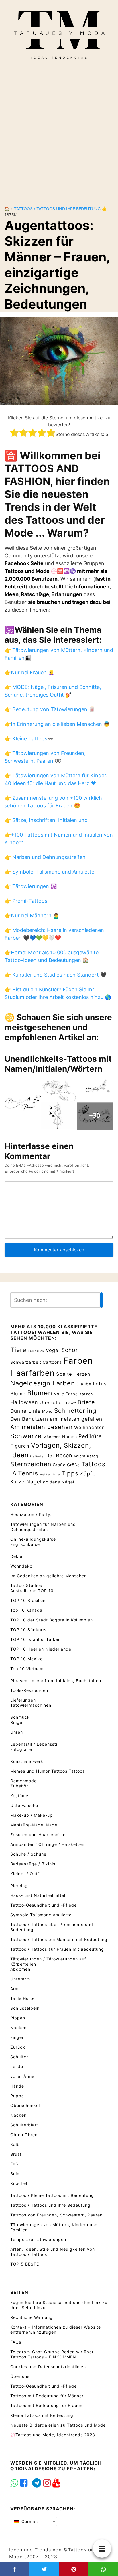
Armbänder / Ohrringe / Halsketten (47, 1844)
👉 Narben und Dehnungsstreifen (45, 857)
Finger (17, 2037)
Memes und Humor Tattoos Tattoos (48, 1771)
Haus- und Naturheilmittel (38, 1895)
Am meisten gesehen (42, 1427)
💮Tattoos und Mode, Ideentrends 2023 (53, 2435)
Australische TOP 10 (32, 1591)
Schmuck (20, 1717)
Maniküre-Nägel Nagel (34, 1825)
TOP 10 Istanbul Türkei (35, 1639)
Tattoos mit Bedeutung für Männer (47, 2396)
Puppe (17, 2096)
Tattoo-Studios (26, 1585)
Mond (47, 1411)
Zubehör (19, 1786)
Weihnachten (90, 1427)
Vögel (53, 1350)
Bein (15, 2174)
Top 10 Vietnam (27, 1669)
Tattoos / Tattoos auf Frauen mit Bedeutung (57, 1949)
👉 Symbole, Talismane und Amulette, (50, 872)
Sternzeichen (31, 1464)
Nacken (18, 2028)
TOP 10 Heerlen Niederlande (41, 1649)
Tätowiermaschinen (31, 1705)
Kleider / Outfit (26, 1874)
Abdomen (20, 1969)
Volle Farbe (66, 1394)
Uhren (17, 1732)
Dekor (17, 1556)
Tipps (70, 1473)
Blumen (40, 1393)
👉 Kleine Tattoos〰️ (29, 739)
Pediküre (90, 1436)
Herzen (82, 1374)
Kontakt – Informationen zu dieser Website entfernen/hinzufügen (56, 2330)
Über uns (20, 2376)
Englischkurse (25, 1544)
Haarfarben (33, 1373)
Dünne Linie (25, 1411)
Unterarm (20, 1979)
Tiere (18, 1350)
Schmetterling (75, 1411)
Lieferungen (23, 1700)
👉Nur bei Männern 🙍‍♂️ (32, 916)
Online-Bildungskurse (33, 1539)
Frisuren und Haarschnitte (38, 1835)
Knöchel (19, 2183)
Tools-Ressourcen (29, 1690)
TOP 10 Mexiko (26, 1659)
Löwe (71, 1403)
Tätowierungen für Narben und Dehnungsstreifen (43, 1527)
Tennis (28, 1473)
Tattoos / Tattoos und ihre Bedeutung (57, 209)
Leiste (17, 2066)
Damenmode (23, 1781)
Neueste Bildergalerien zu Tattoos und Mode (58, 2425)
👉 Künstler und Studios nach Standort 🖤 (56, 975)
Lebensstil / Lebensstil (34, 1744)
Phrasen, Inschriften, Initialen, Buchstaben (56, 1681)
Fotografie (21, 1749)
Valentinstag (86, 1456)
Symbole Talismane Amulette (41, 1915)
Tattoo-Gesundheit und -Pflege (44, 1905)
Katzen (86, 1394)
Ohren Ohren (24, 2135)
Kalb (15, 2144)
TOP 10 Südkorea (29, 1630)
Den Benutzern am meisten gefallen (56, 1419)
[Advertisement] (59, 133)
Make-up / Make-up (32, 1815)
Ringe (16, 1722)
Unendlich (52, 1402)
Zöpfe (88, 1474)
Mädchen (52, 1437)
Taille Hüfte (22, 1998)
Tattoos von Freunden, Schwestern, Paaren (56, 2215)
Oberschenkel (25, 2105)
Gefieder (38, 1456)
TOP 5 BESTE (25, 2264)
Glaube (84, 1384)
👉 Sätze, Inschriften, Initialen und (46, 820)
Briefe (86, 1402)
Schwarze (26, 1436)
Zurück (18, 2047)
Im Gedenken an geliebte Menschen (49, 1576)
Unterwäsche (24, 1805)
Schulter (19, 2057)
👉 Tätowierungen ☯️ (31, 886)
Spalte (64, 1374)
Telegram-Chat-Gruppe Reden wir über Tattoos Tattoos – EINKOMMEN (52, 2354)
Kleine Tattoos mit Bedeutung (42, 2415)
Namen (70, 1437)
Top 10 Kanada (26, 1610)
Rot (50, 1456)
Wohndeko (21, 1566)
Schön (70, 1350)
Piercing (19, 1886)
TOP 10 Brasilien (28, 1600)
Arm (14, 1989)
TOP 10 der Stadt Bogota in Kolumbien (52, 1620)
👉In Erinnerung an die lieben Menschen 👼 (57, 724)
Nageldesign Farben (43, 1383)
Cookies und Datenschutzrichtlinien (48, 2367)
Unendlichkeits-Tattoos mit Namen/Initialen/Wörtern (58, 1064)
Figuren (20, 1446)
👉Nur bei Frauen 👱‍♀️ (29, 672)
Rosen (64, 1455)
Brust (16, 2154)
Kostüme (19, 1796)
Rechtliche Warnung (32, 2317)
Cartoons (52, 1362)
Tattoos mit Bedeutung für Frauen (46, 2405)
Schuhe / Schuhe (28, 1854)
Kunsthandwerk (27, 1761)
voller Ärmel (23, 2076)
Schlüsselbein (25, 2008)
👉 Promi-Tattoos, (27, 901)
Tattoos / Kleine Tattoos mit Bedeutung (52, 2195)
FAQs (16, 2342)
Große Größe (66, 1465)
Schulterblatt (24, 2125)
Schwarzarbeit (26, 1362)
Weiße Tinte (50, 1474)
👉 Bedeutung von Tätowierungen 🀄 (50, 709)
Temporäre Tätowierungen (38, 2239)
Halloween (24, 1402)
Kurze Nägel (26, 1482)
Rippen (18, 2018)
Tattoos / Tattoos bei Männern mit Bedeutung (59, 1939)
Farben (78, 1361)
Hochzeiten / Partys (32, 1514)
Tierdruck (36, 1351)
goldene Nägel (59, 1482)
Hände (17, 2086)
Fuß (14, 2164)
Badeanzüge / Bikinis (33, 1864)
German (29, 2521)
